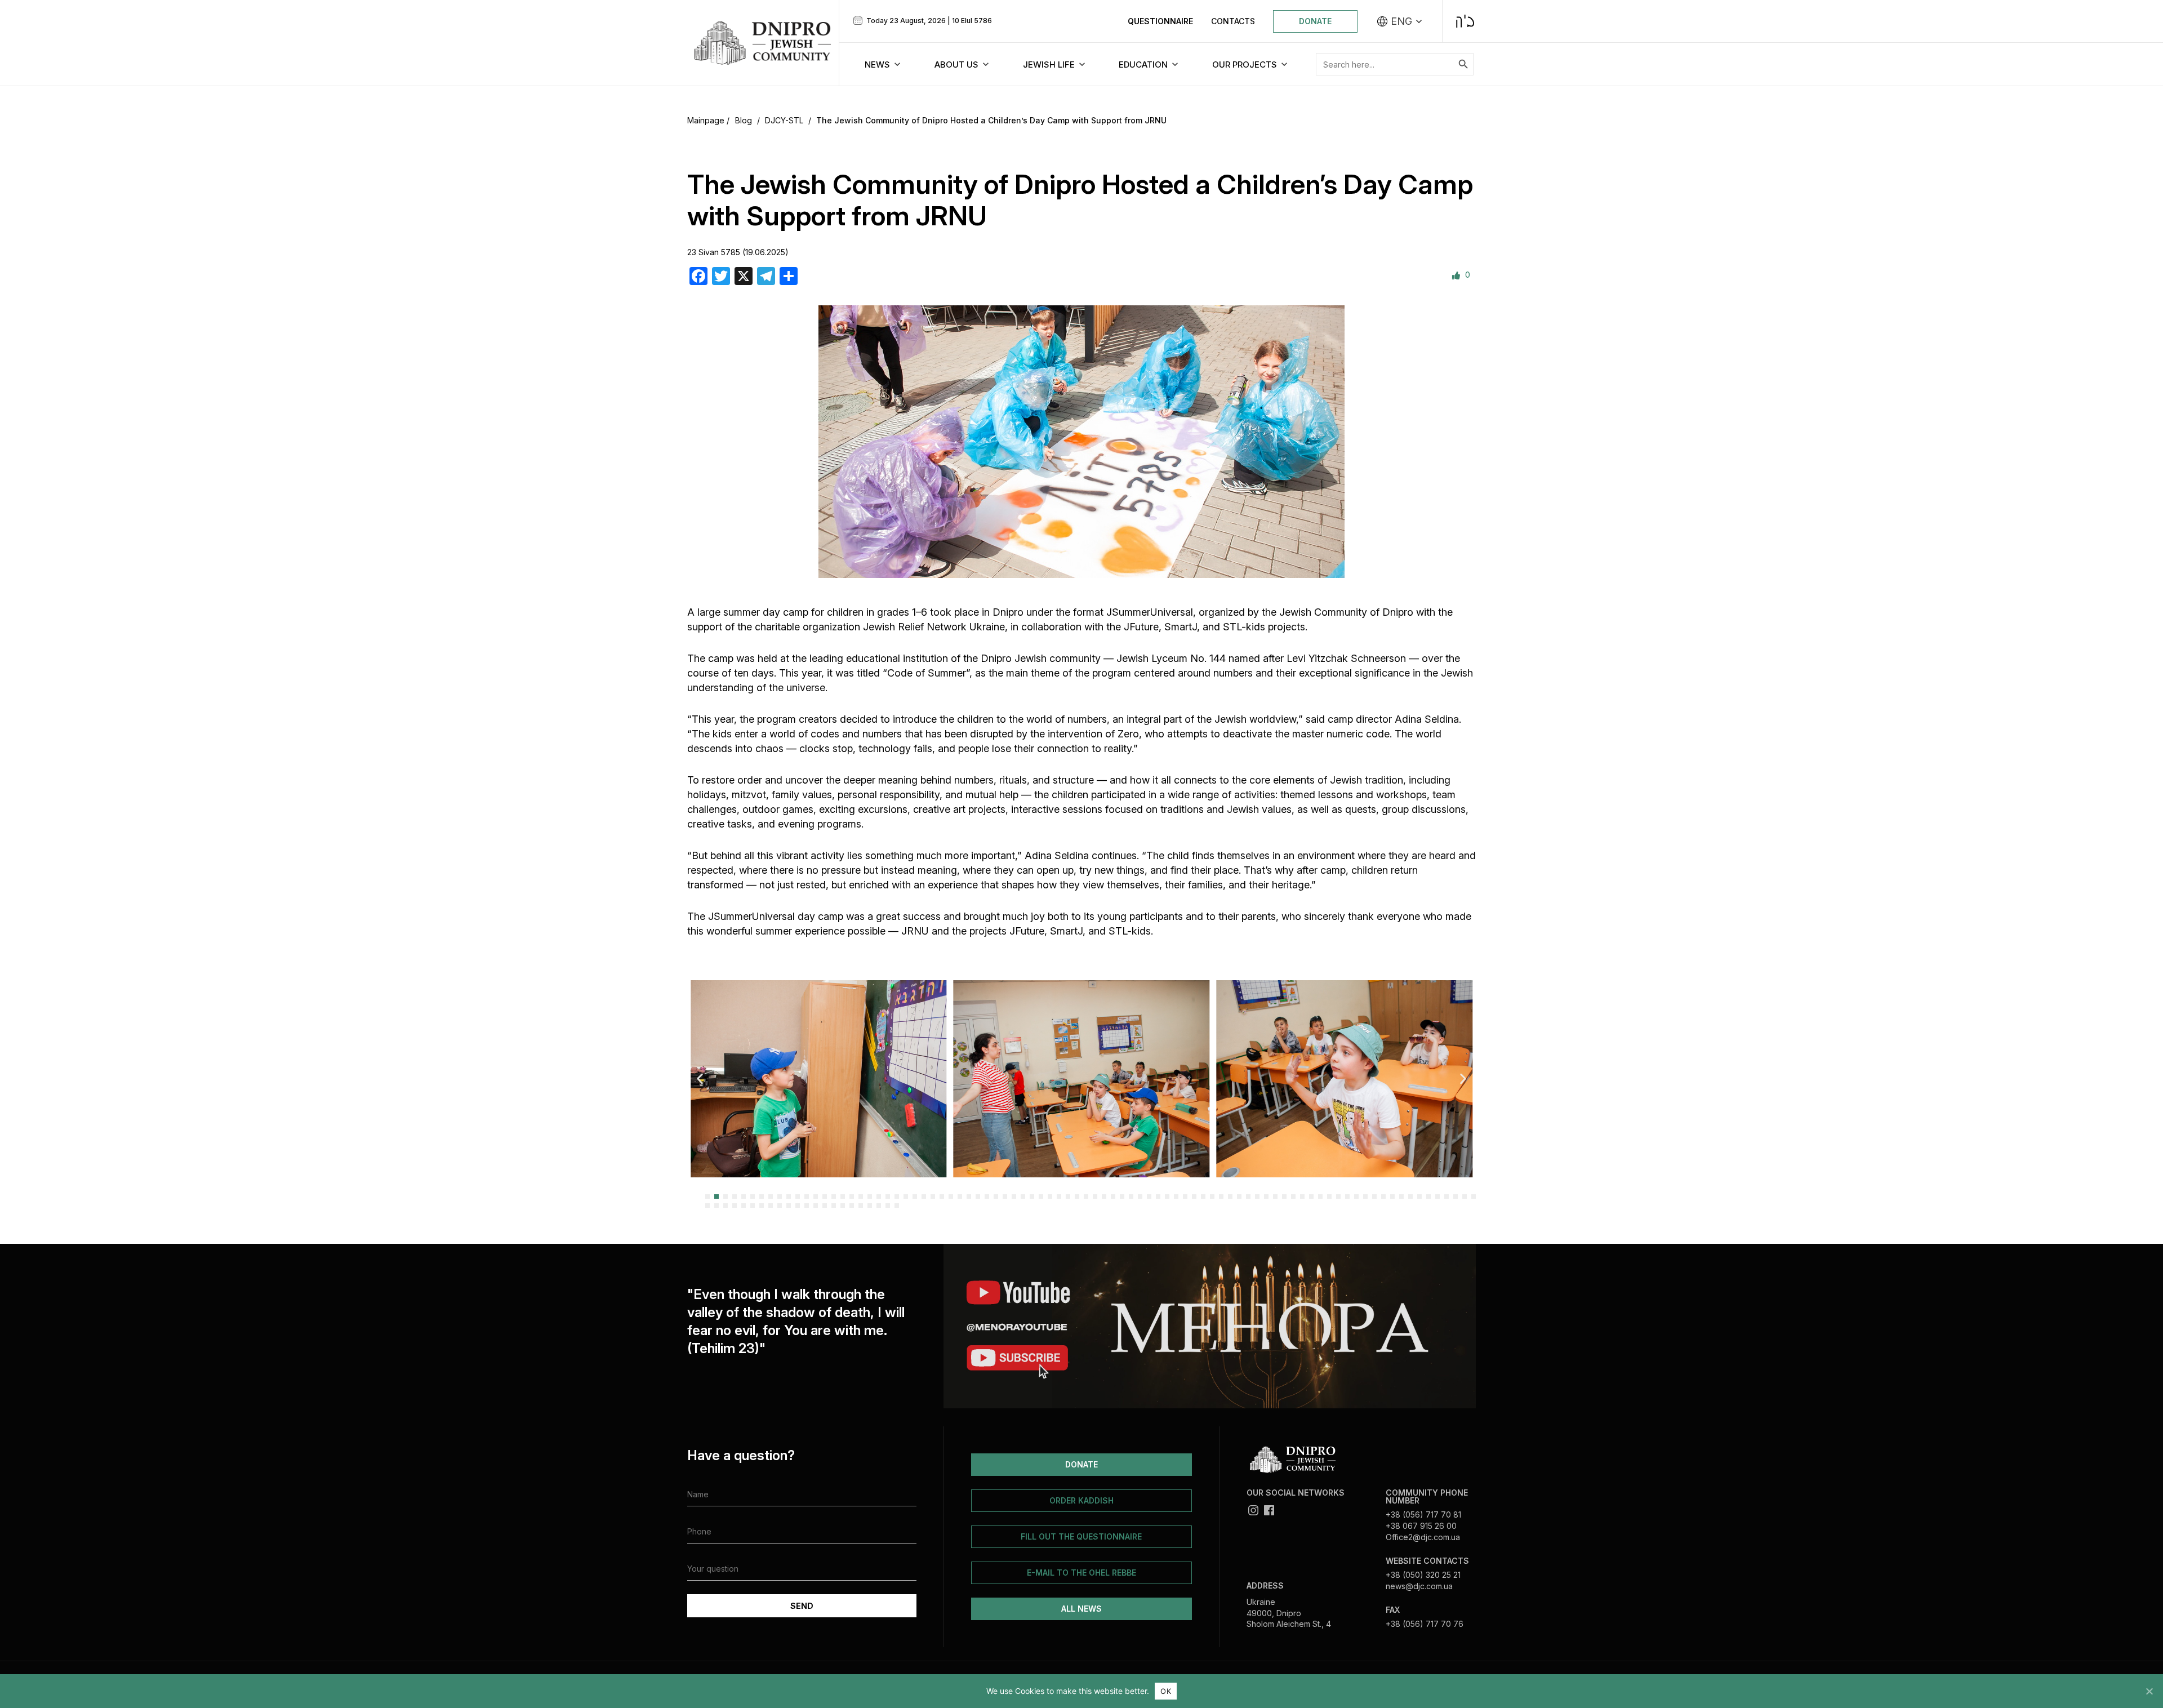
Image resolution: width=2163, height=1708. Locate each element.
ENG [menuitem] (1401, 21)
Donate (1315, 21)
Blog (744, 120)
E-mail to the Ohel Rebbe (1081, 1573)
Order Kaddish (1081, 1500)
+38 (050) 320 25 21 (1423, 1575)
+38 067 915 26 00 (1421, 1526)
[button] (700, 1078)
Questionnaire (1160, 21)
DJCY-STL (784, 120)
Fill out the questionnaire (1081, 1536)
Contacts (1233, 21)
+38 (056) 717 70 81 (1423, 1514)
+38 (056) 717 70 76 (1425, 1624)
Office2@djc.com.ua (1423, 1537)
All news (1081, 1609)
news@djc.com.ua (1419, 1586)
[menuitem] (1400, 21)
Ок (1166, 1691)
